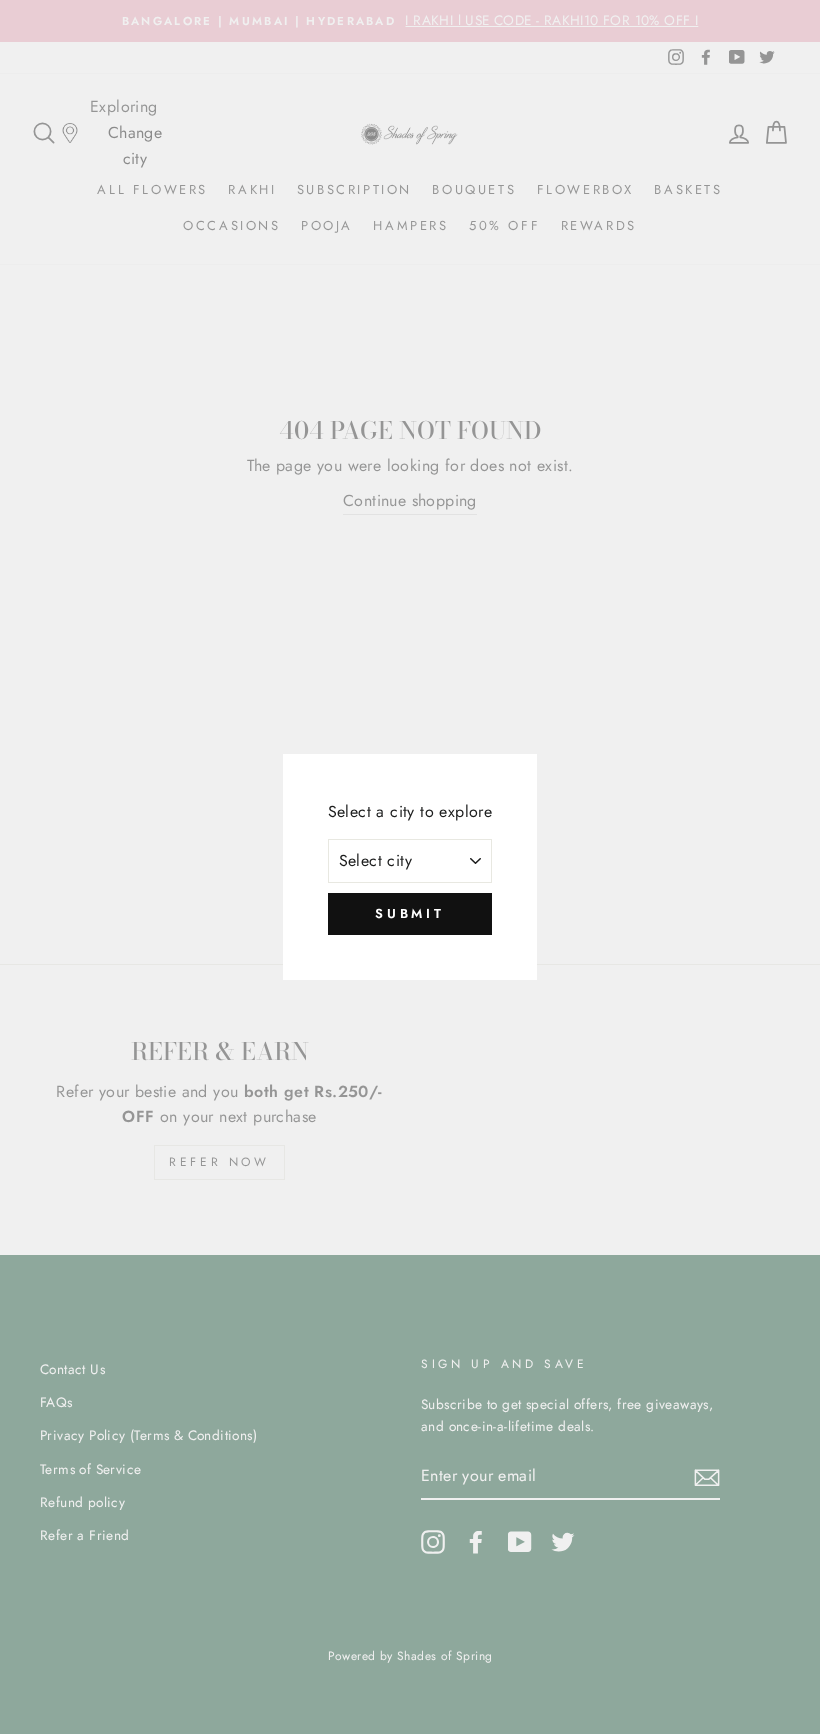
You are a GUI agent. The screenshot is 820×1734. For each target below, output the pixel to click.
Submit (410, 913)
